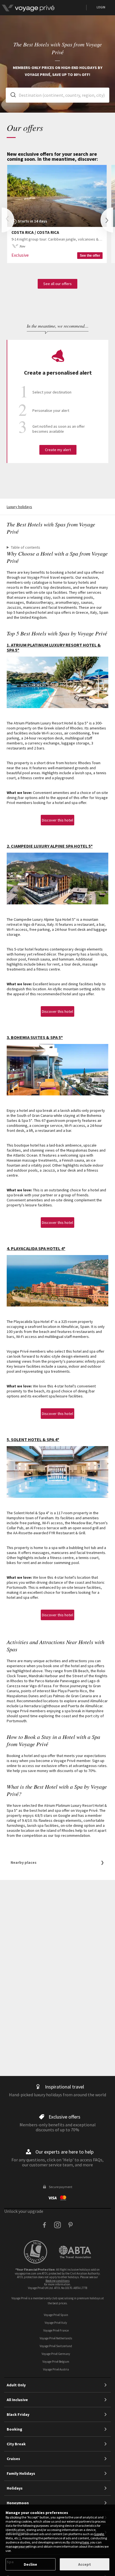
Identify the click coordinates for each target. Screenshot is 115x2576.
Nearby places (24, 1862)
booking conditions (57, 2281)
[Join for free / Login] (43, 8)
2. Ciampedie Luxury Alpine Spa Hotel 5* (50, 846)
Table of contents (26, 547)
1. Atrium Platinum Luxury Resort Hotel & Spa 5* (54, 647)
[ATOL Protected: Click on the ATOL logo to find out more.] (41, 2252)
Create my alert (58, 450)
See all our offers (57, 284)
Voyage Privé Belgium (56, 2362)
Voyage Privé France (56, 2330)
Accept (85, 2564)
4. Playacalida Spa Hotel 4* (36, 1248)
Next (107, 220)
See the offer (90, 256)
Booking (15, 2429)
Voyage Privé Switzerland (56, 2346)
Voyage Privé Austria (56, 2369)
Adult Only (16, 2385)
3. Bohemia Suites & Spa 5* (35, 1037)
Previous (8, 220)
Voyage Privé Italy (56, 2323)
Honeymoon (18, 2503)
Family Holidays (21, 2473)
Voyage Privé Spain (56, 2315)
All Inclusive (17, 2400)
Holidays (15, 2488)
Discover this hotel (57, 820)
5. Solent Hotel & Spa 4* (33, 1439)
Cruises (13, 2459)
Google (99, 2534)
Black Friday (18, 2414)
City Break (16, 2444)
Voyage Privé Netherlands (56, 2338)
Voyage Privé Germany (56, 2354)
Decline (30, 2564)
